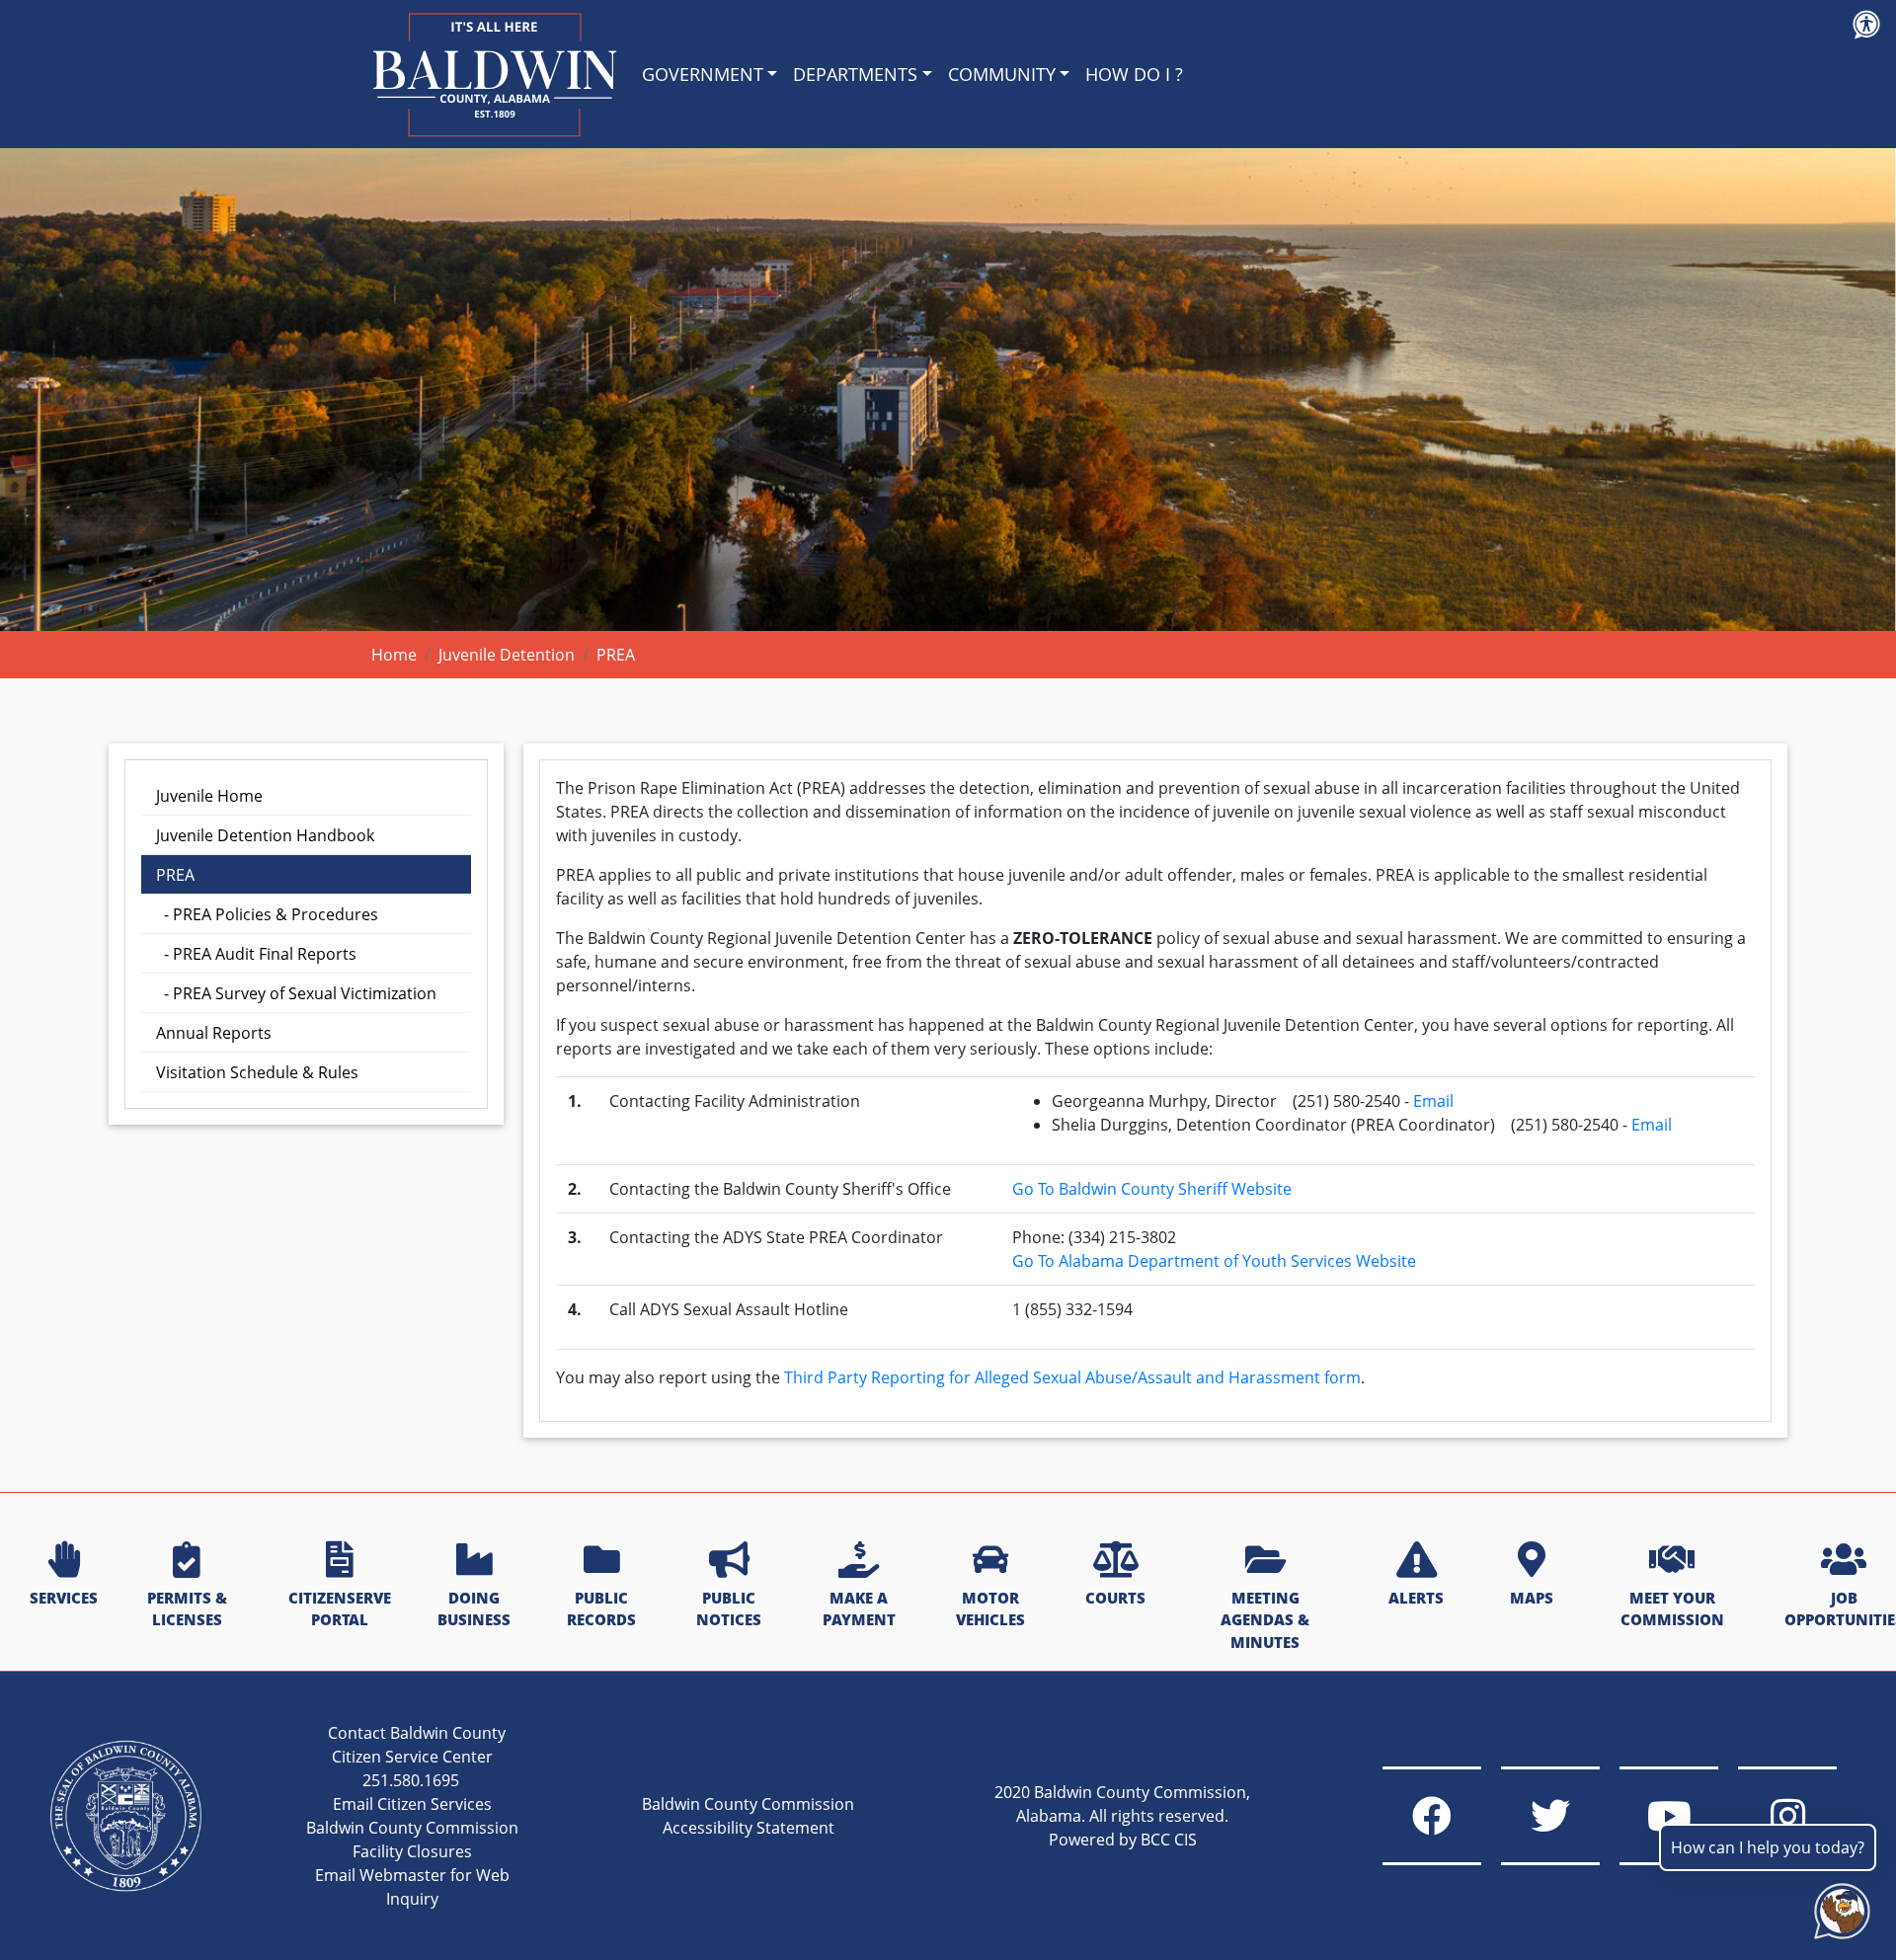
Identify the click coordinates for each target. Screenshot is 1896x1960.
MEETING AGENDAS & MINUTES (1265, 1620)
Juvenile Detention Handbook (265, 835)
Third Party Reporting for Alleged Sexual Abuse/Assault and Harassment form (1072, 1377)
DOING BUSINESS (474, 1609)
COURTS (1115, 1598)
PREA (175, 875)
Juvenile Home (209, 796)
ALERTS (1416, 1598)
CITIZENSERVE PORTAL (340, 1609)
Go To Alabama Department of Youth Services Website (1214, 1261)
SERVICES (64, 1598)
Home (394, 655)
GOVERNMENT (703, 74)
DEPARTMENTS (855, 74)
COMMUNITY (1002, 74)
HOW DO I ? (1134, 74)
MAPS (1532, 1598)
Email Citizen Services (412, 1804)
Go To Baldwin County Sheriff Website (1152, 1189)
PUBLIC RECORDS (601, 1609)
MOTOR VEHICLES (990, 1609)
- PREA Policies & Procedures (267, 914)
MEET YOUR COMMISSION (1672, 1609)
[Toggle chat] (1838, 1907)
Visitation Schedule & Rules (257, 1072)
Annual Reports (214, 1033)
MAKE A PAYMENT (859, 1609)
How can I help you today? (1768, 1847)
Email (1433, 1101)
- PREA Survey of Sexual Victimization (296, 993)
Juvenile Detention (507, 655)
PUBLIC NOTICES (729, 1609)
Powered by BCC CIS (1123, 1840)
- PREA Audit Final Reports (256, 954)
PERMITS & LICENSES (187, 1609)
